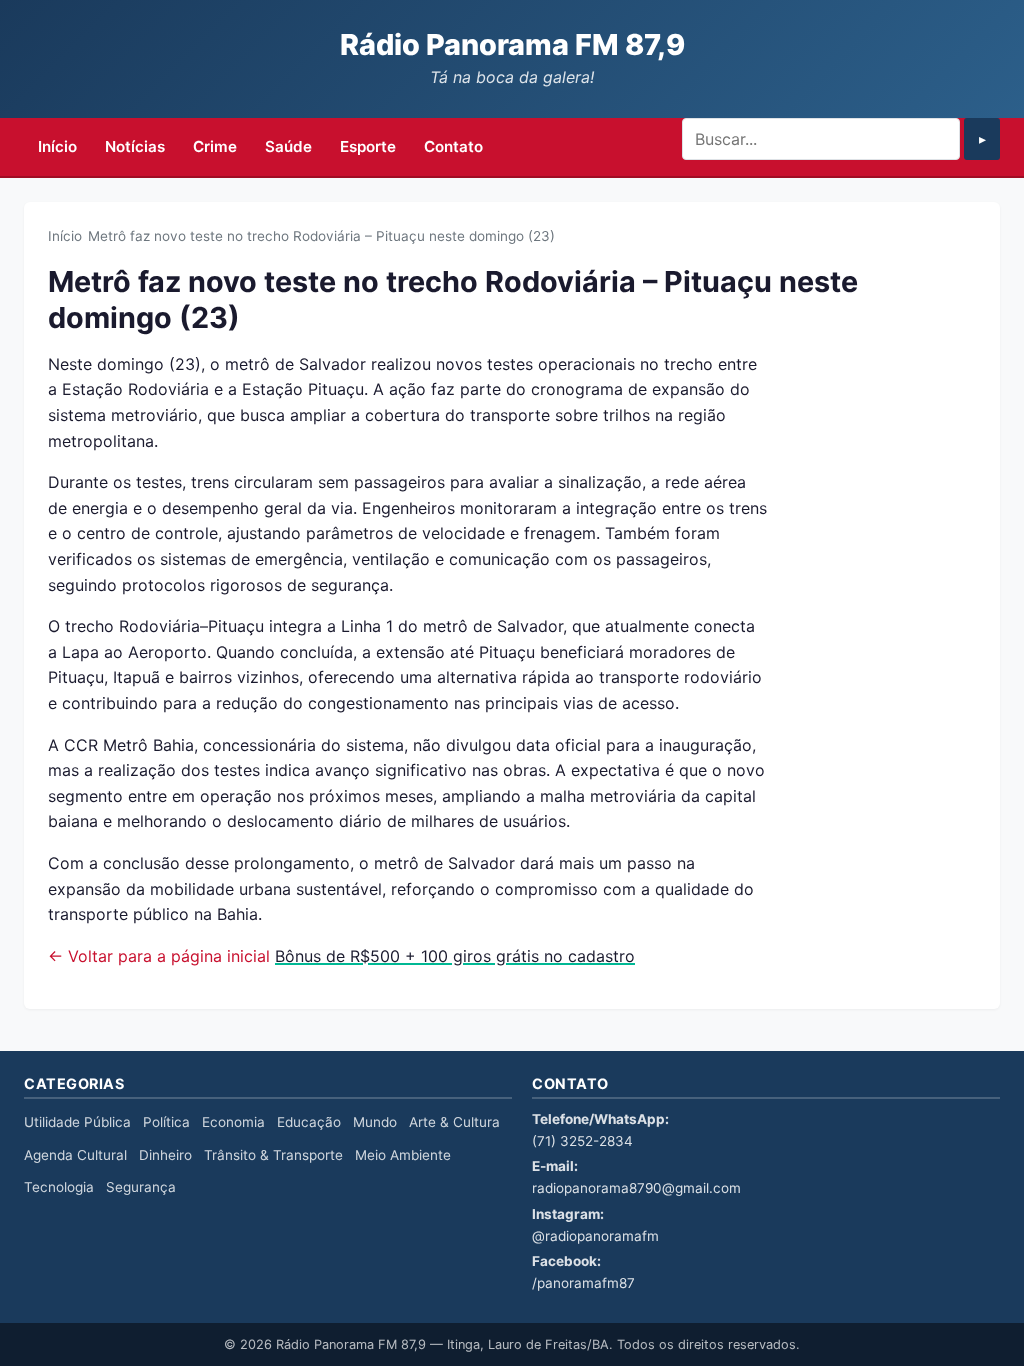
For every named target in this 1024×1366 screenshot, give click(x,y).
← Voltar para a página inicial (159, 956)
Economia (233, 1122)
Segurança (141, 1187)
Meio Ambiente (403, 1155)
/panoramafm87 (583, 1283)
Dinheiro (165, 1155)
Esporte (368, 146)
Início (57, 146)
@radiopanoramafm (595, 1236)
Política (166, 1122)
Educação (309, 1122)
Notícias (135, 146)
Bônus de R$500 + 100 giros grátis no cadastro (455, 956)
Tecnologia (59, 1187)
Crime (215, 146)
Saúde (288, 146)
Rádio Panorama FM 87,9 (512, 44)
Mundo (375, 1122)
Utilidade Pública (77, 1122)
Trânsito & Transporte (273, 1155)
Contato (453, 146)
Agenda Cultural (75, 1155)
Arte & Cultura (454, 1122)
